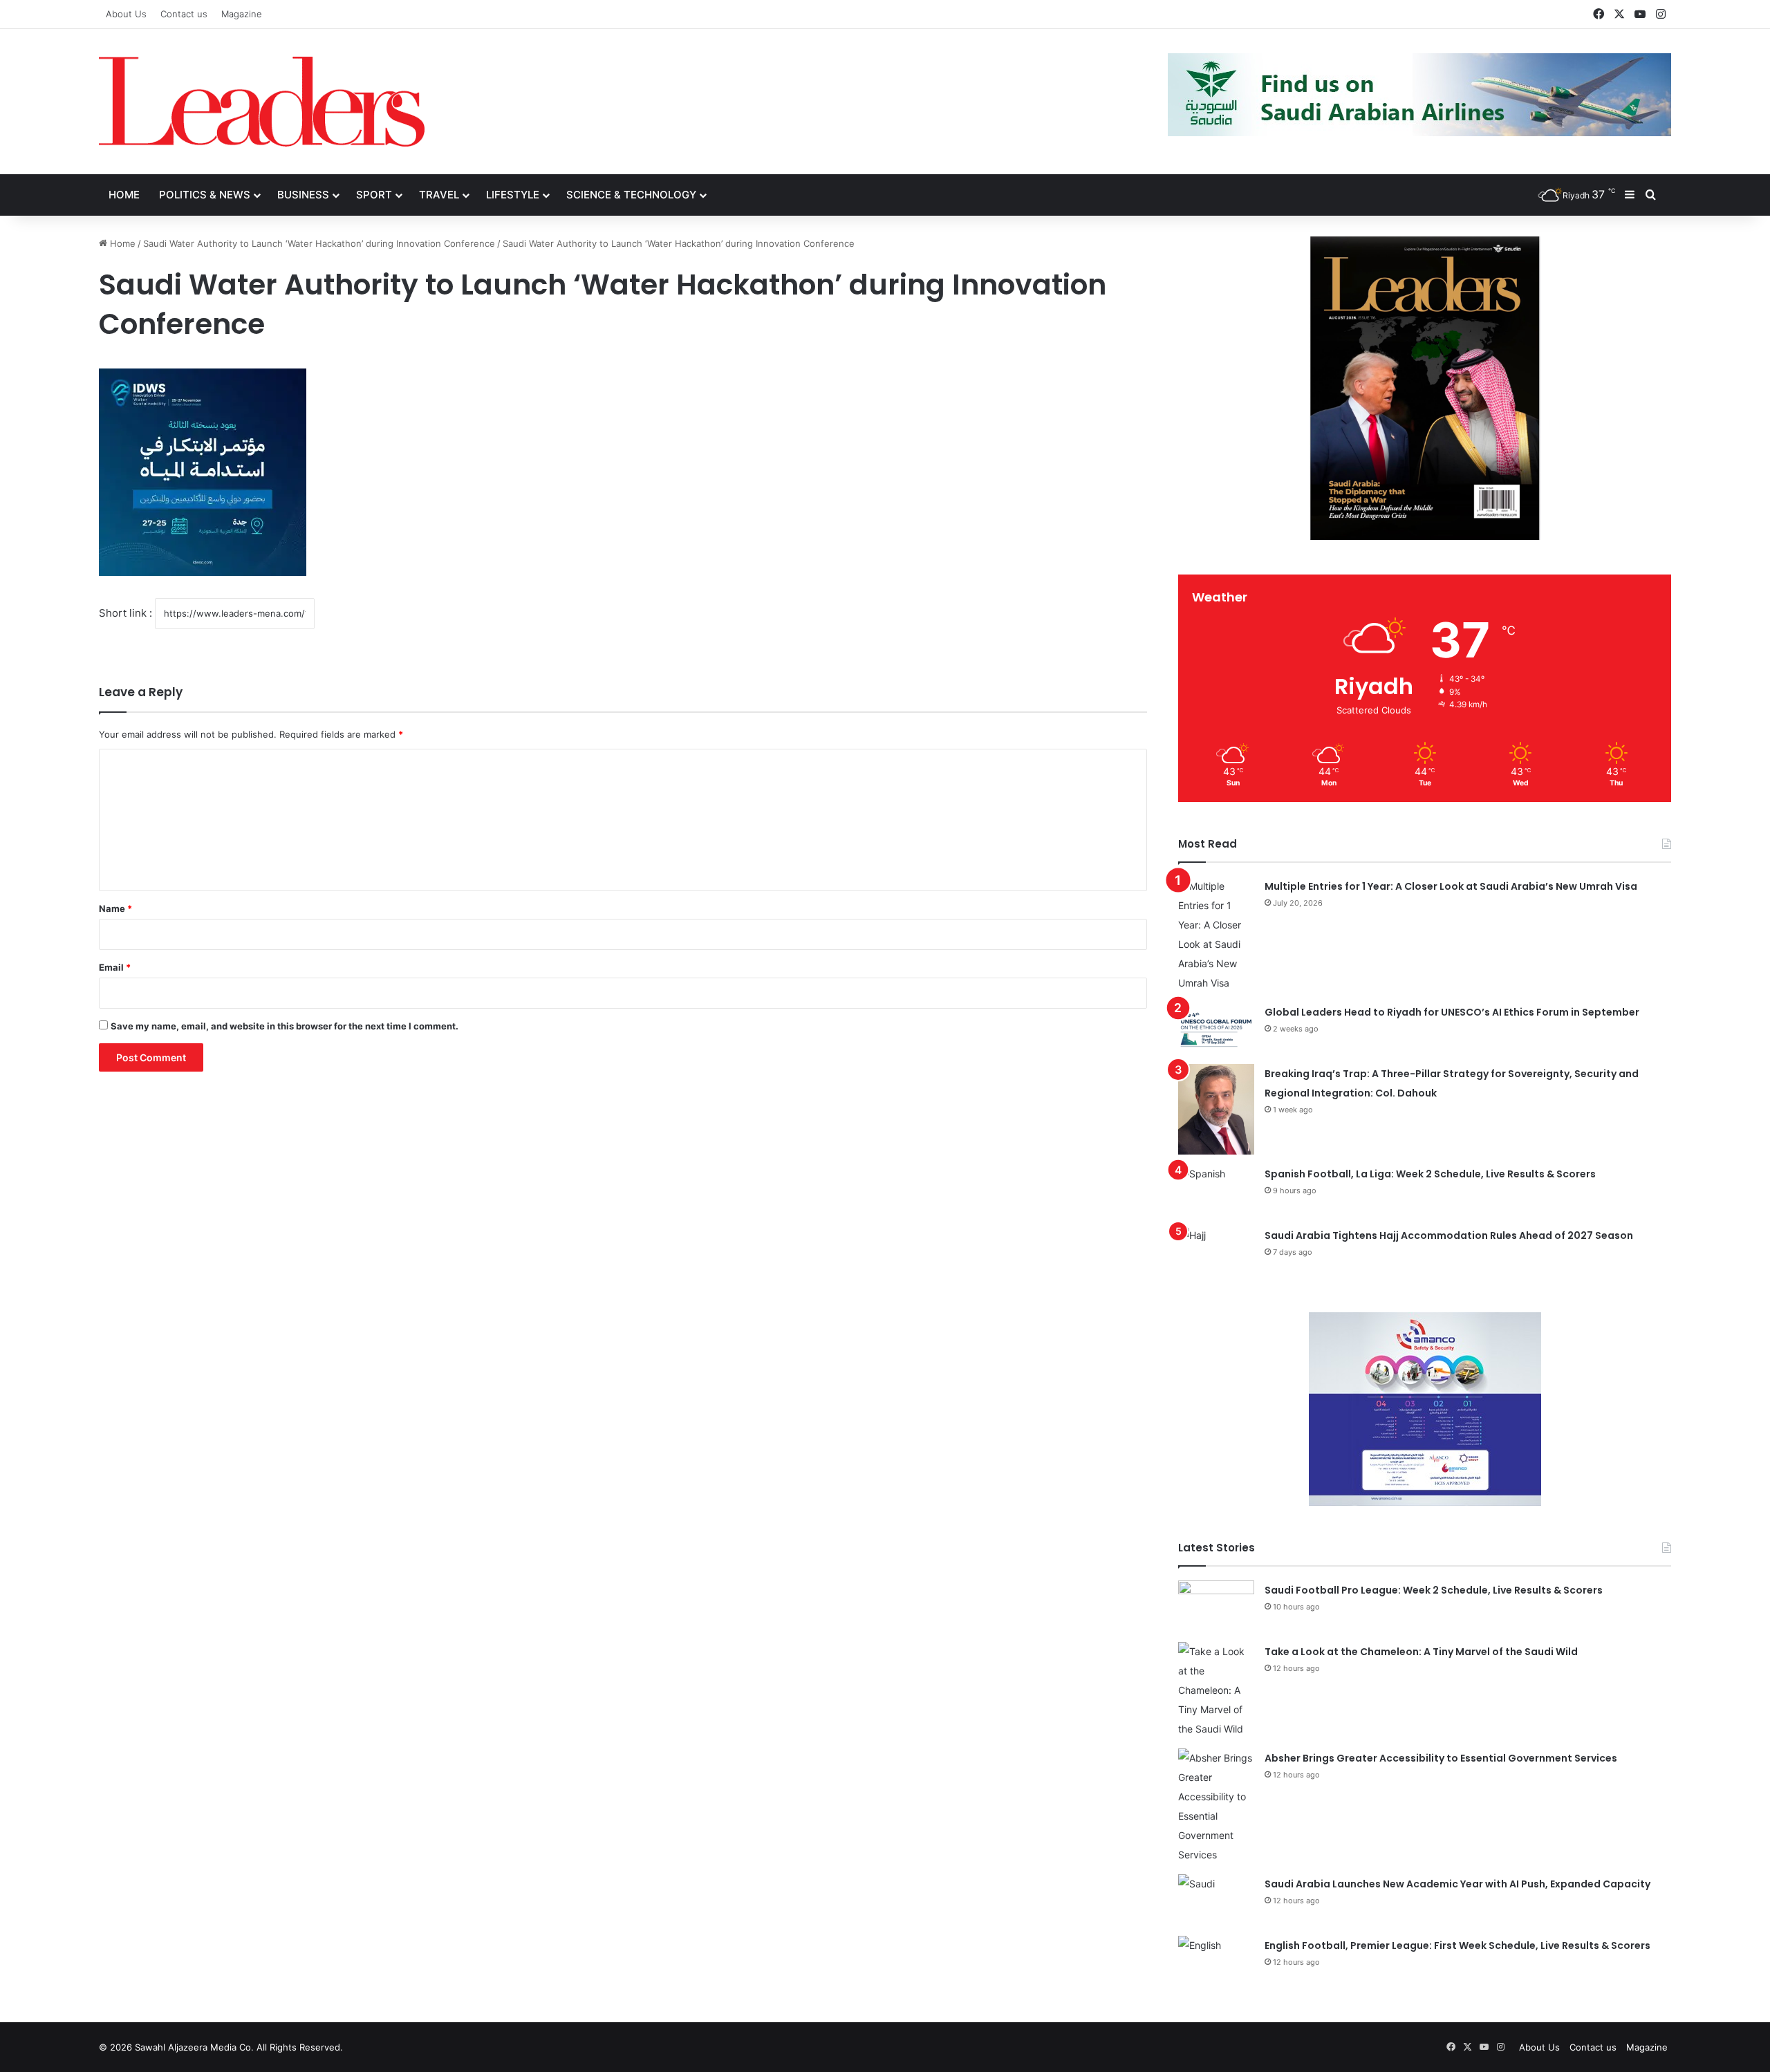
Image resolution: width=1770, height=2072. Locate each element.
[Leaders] (262, 102)
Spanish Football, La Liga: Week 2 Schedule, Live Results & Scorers (1430, 1174)
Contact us (184, 14)
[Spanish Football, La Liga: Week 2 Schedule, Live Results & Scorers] (1216, 1190)
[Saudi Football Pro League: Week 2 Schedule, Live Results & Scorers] (1216, 1606)
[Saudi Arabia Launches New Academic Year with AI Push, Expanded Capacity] (1216, 1900)
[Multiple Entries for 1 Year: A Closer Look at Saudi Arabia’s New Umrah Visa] (1216, 935)
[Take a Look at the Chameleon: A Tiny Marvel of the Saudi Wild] (1216, 1690)
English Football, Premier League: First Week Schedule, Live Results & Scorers (1457, 1945)
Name (115, 908)
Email (115, 967)
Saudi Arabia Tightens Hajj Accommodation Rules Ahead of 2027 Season (1449, 1235)
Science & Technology (631, 195)
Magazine (242, 14)
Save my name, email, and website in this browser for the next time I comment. (285, 1026)
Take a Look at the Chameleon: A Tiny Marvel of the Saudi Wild (1421, 1652)
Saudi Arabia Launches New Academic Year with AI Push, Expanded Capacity (1457, 1884)
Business (303, 195)
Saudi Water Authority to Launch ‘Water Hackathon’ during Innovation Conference (319, 243)
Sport (374, 195)
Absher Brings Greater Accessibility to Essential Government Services (1441, 1758)
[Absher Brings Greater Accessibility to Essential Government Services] (1216, 1807)
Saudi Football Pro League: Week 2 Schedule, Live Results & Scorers (1434, 1590)
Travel (439, 195)
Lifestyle (513, 195)
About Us (126, 14)
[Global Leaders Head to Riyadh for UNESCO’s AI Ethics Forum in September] (1216, 1028)
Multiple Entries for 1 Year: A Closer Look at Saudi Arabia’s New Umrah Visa (1451, 886)
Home (124, 195)
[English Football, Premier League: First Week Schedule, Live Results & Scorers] (1216, 1962)
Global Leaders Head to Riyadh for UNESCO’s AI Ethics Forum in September (1452, 1012)
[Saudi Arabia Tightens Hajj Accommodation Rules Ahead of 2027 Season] (1216, 1252)
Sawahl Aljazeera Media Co (193, 2047)
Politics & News (205, 195)
